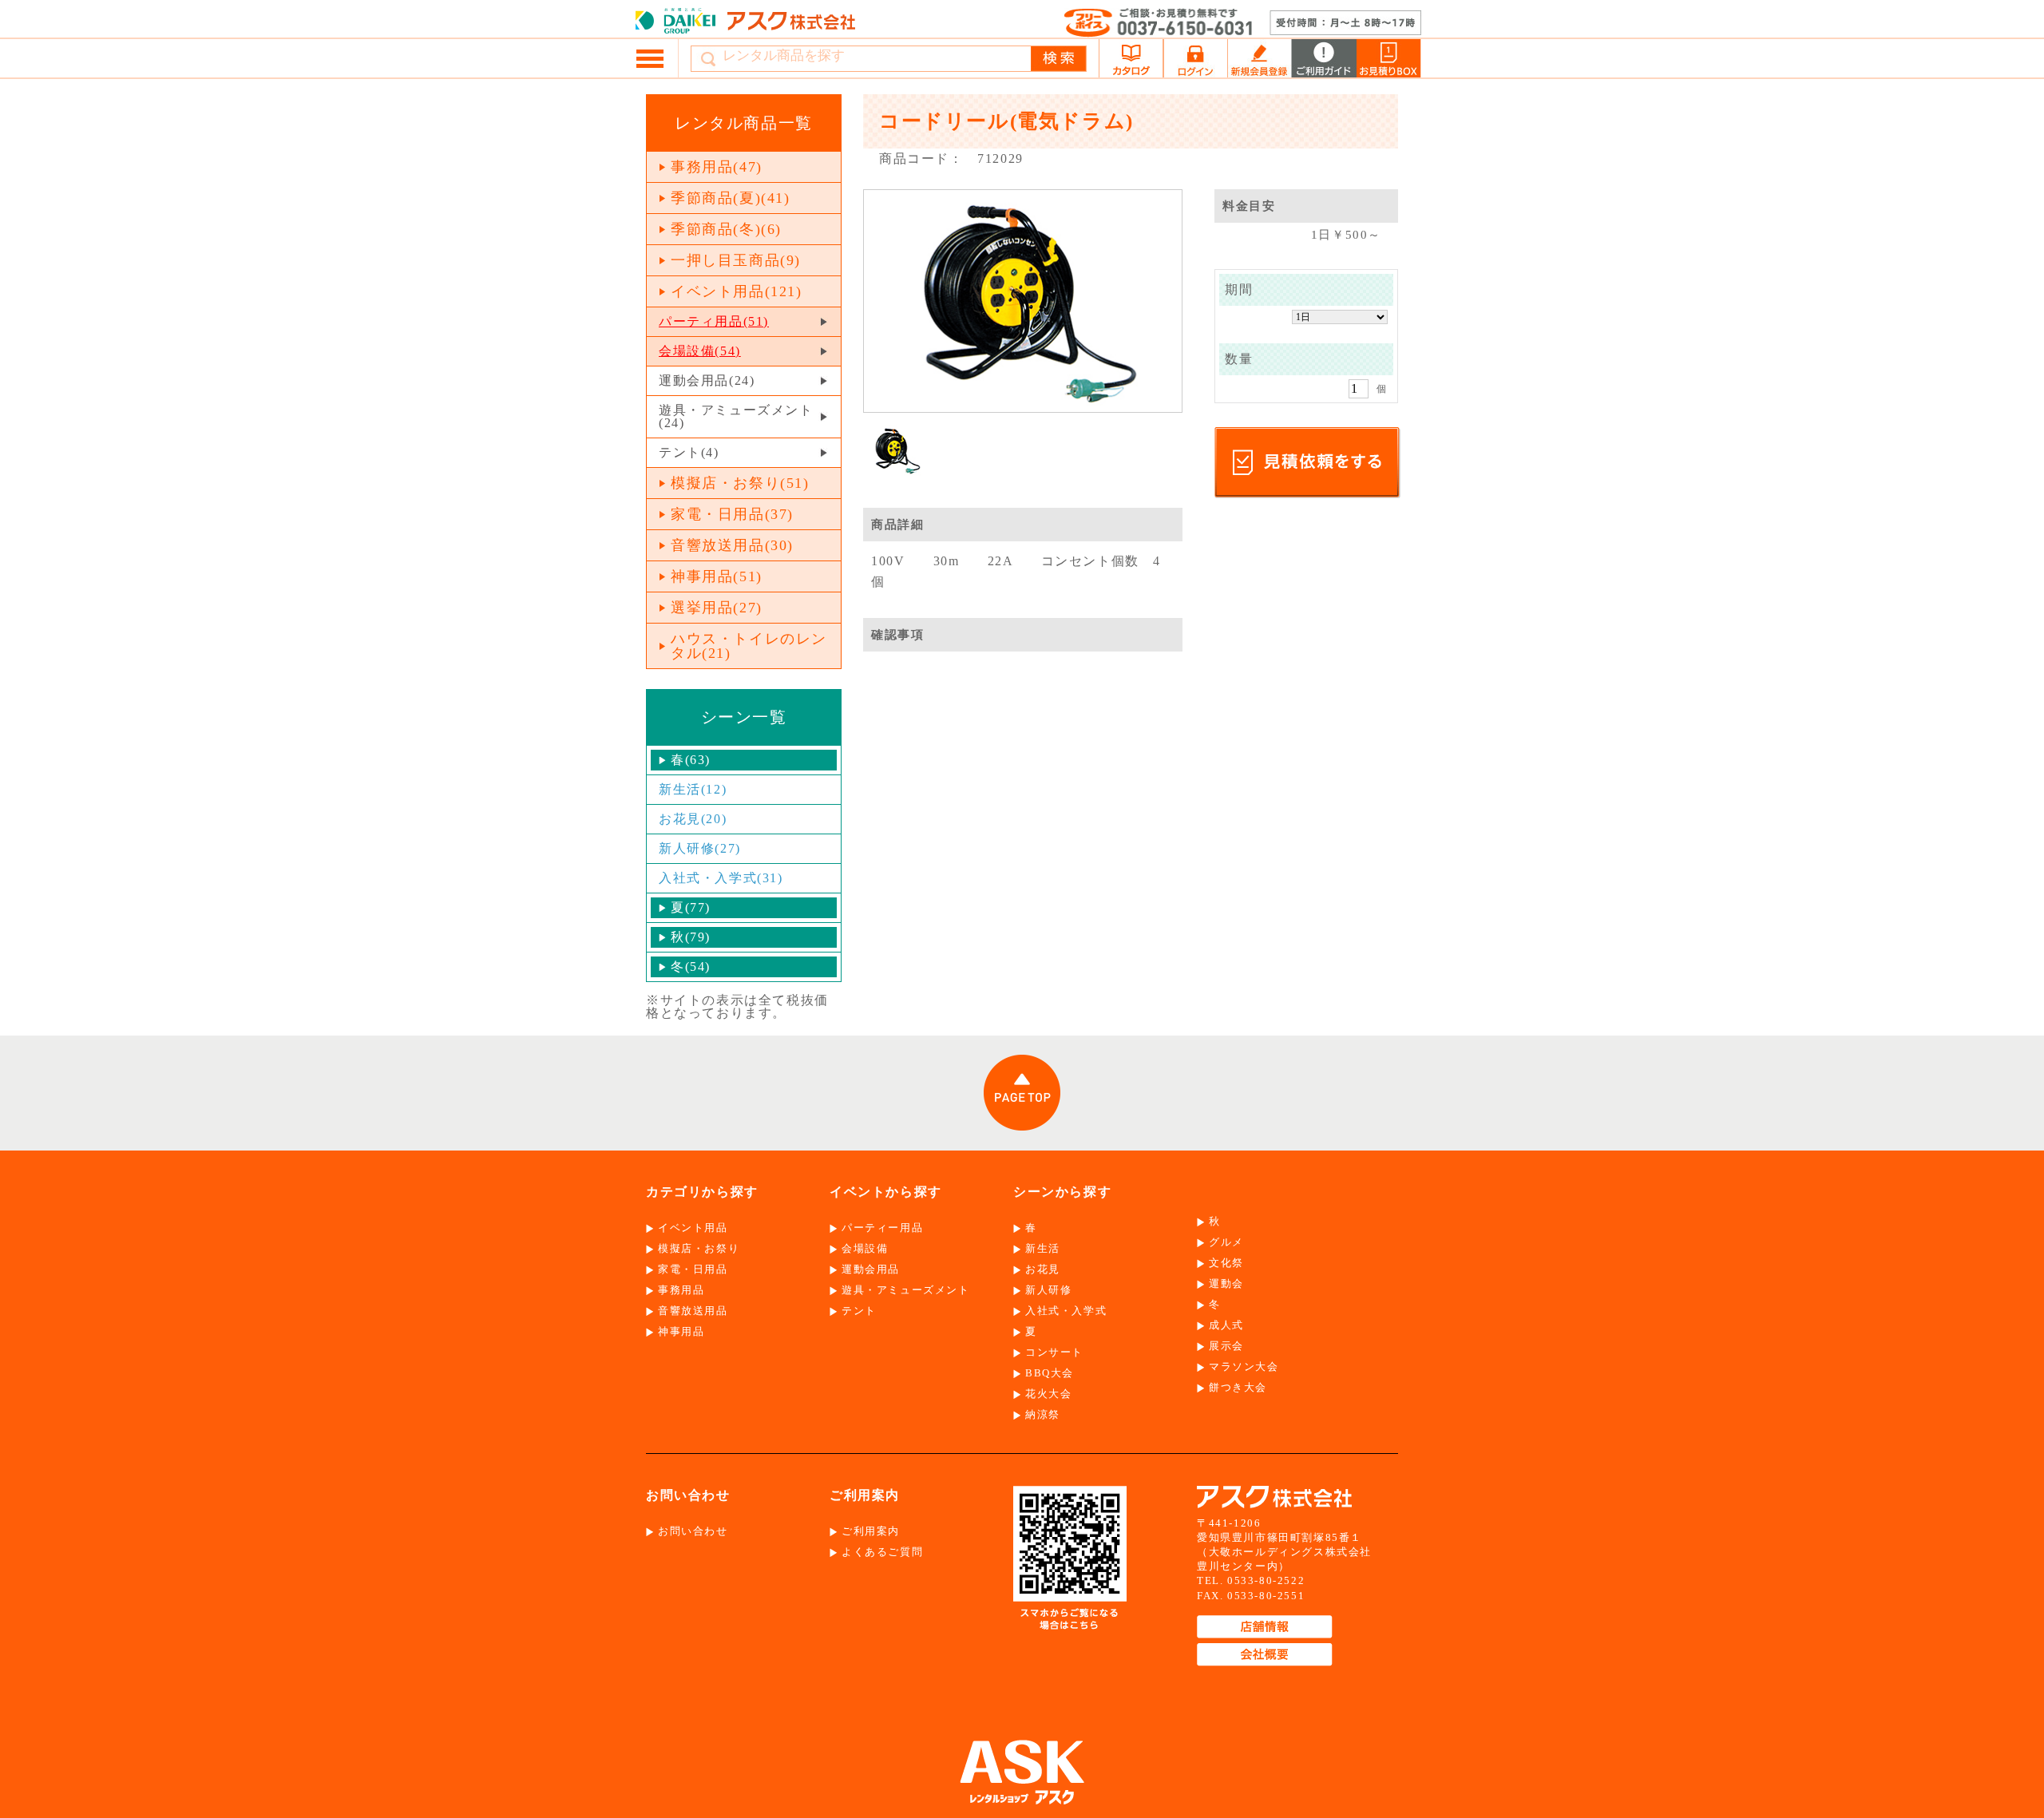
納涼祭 (1043, 1414)
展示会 (1226, 1346)
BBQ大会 (1050, 1373)
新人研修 (1048, 1290)
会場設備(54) (700, 351)
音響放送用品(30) (732, 545)
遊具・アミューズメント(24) (736, 416)
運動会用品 (871, 1269)
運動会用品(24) (707, 380)
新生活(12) (693, 789)
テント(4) (689, 452)
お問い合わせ (693, 1531)
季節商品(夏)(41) (731, 198)
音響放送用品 (693, 1311)
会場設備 (865, 1248)
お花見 (1043, 1269)
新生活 (1043, 1248)
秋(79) (691, 937)
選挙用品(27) (717, 608)
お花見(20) (693, 819)
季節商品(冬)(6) (726, 229)
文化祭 (1226, 1263)
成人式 (1226, 1325)
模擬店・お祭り (699, 1248)
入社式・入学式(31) (721, 878)
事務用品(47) (717, 167)
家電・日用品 (693, 1269)
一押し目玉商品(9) (736, 260)
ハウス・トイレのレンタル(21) (749, 646)
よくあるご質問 (882, 1552)
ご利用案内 (871, 1531)
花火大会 (1048, 1394)
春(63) (691, 760)
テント (859, 1311)
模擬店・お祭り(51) (740, 483)
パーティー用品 (882, 1228)
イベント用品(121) (737, 291)
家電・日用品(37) (732, 514)
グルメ (1226, 1242)
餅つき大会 (1238, 1387)
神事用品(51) (717, 576)
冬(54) (691, 966)
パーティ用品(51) (714, 321)
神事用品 (681, 1331)
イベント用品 (693, 1228)
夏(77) (691, 907)
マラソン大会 (1244, 1366)
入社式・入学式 (1066, 1311)
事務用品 (681, 1290)
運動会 (1226, 1283)
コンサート (1054, 1352)
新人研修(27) (700, 848)
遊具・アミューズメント (906, 1290)
